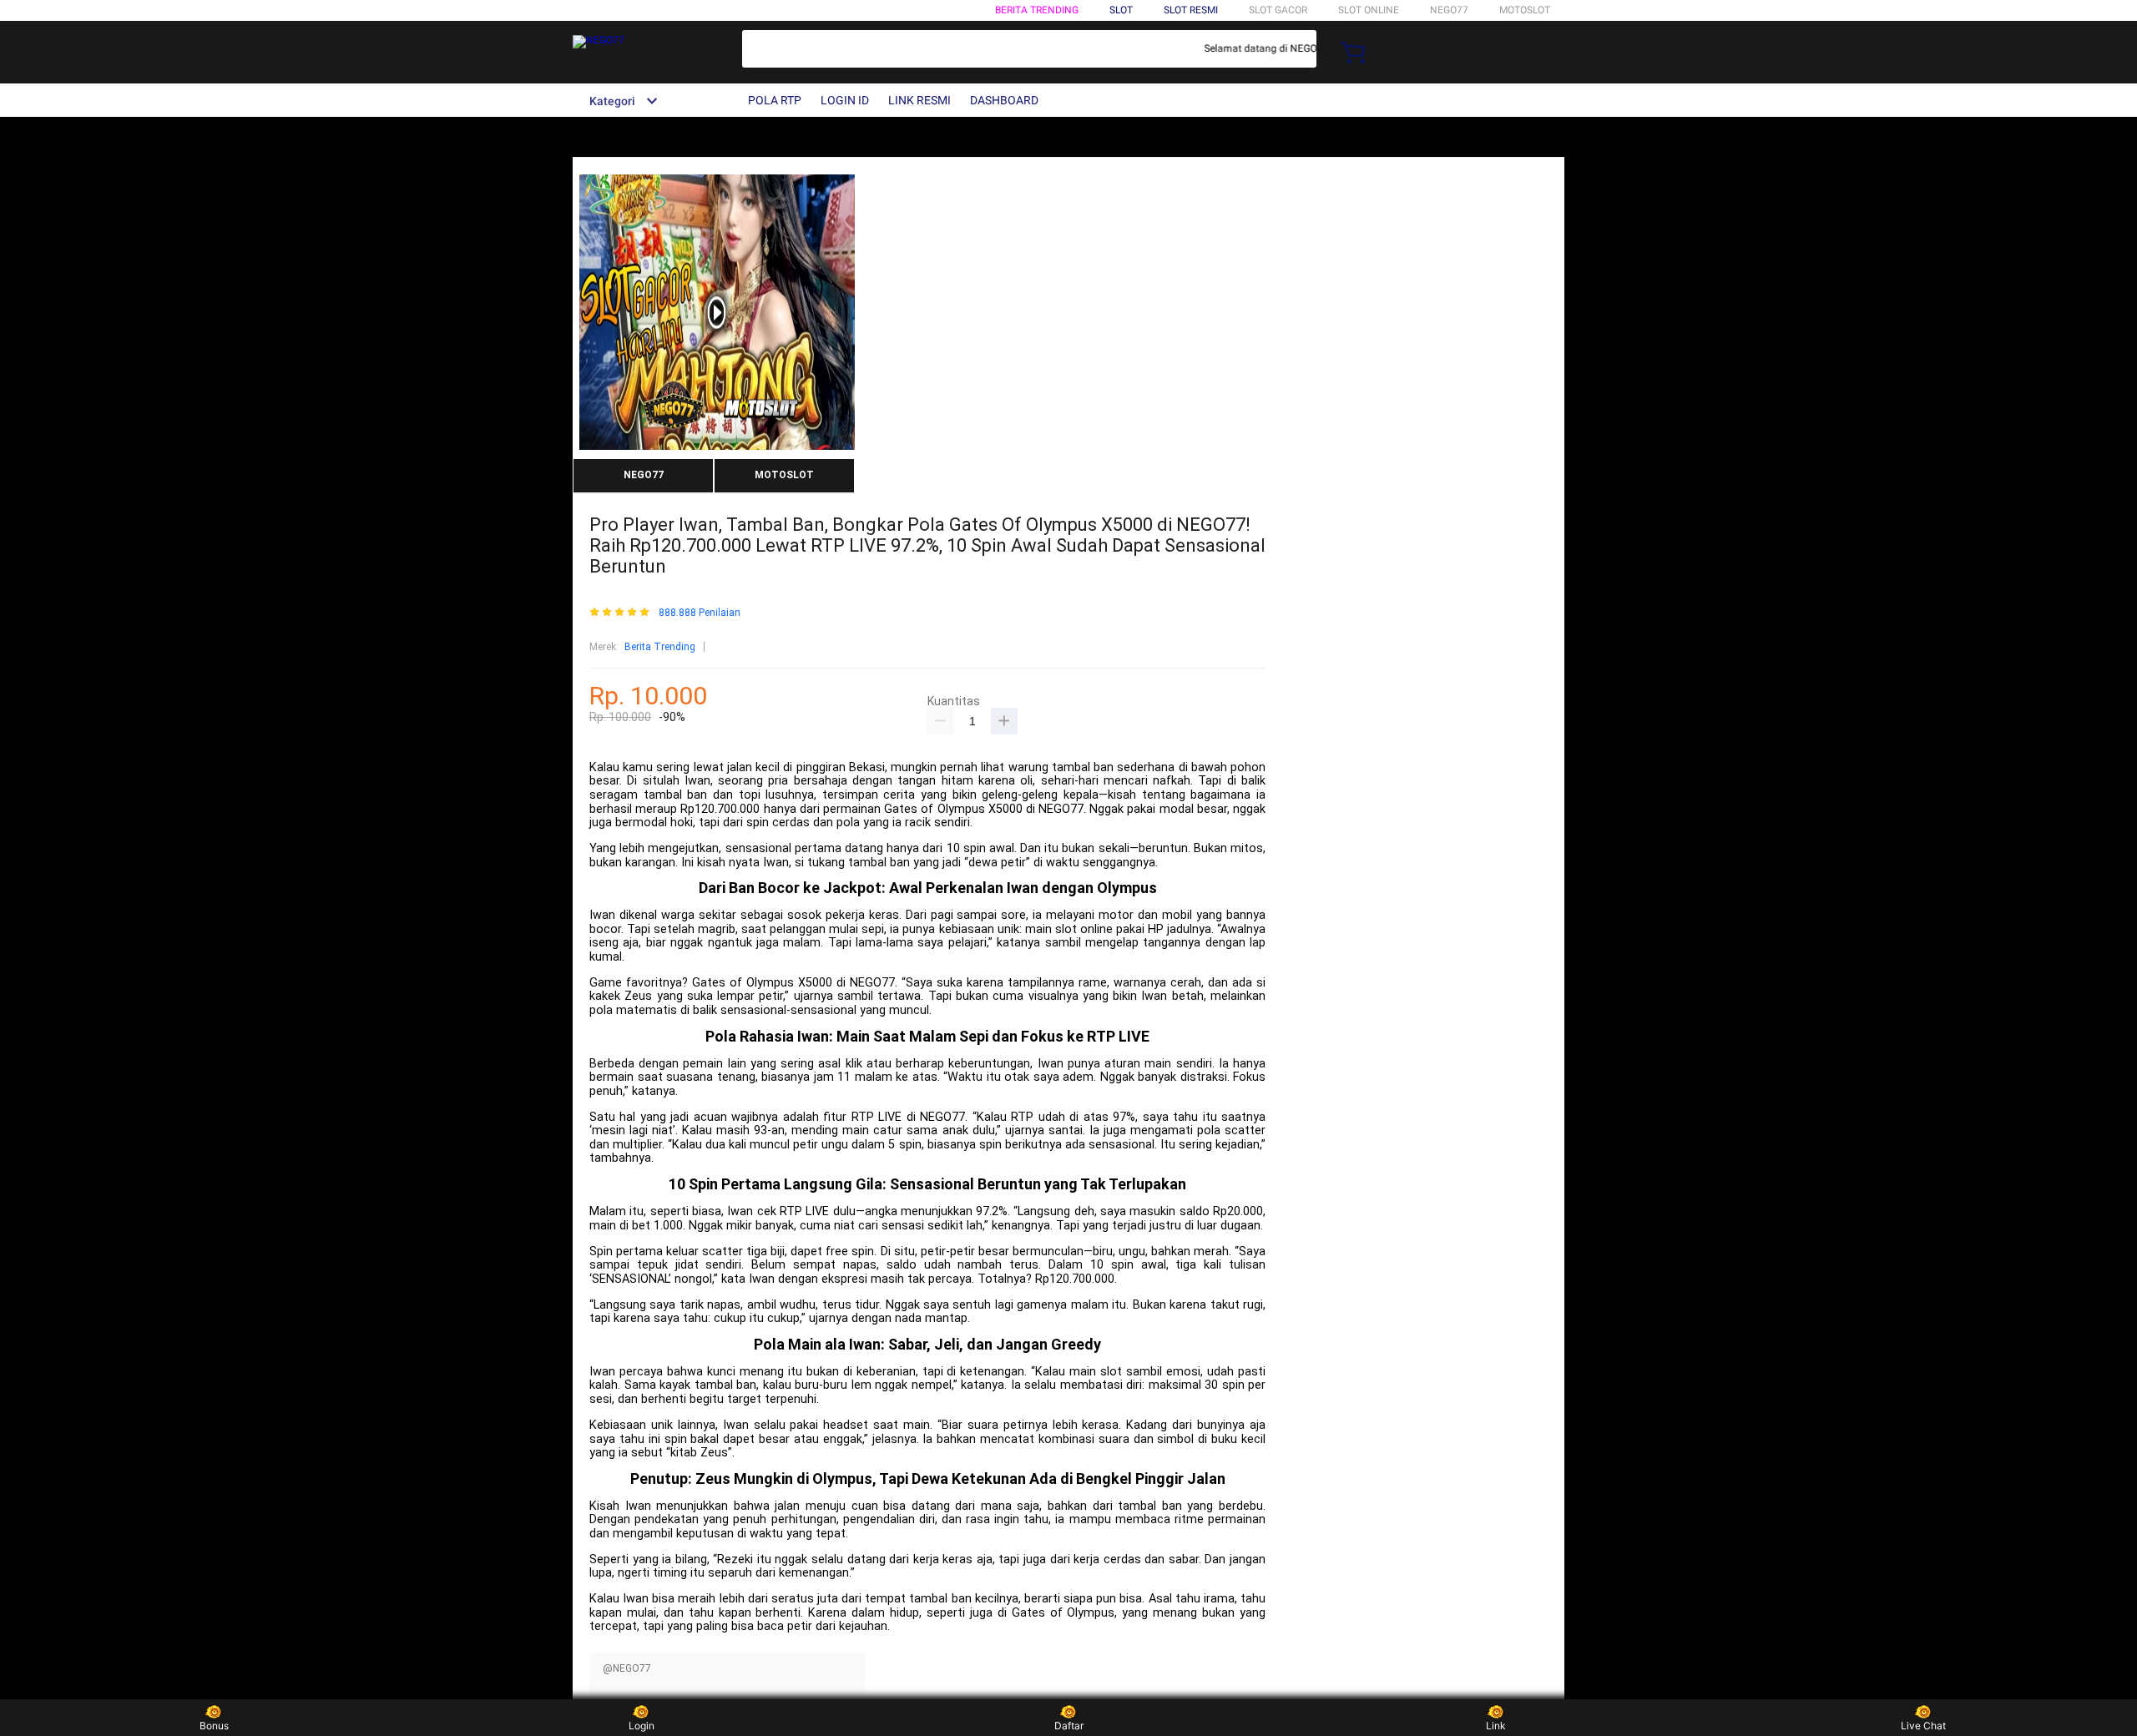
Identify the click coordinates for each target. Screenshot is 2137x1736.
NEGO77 (1449, 10)
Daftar (1069, 1726)
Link (1496, 1726)
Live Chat (1923, 1726)
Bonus (214, 1726)
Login (642, 1726)
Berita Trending (1037, 10)
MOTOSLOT (1525, 10)
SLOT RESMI (1191, 10)
